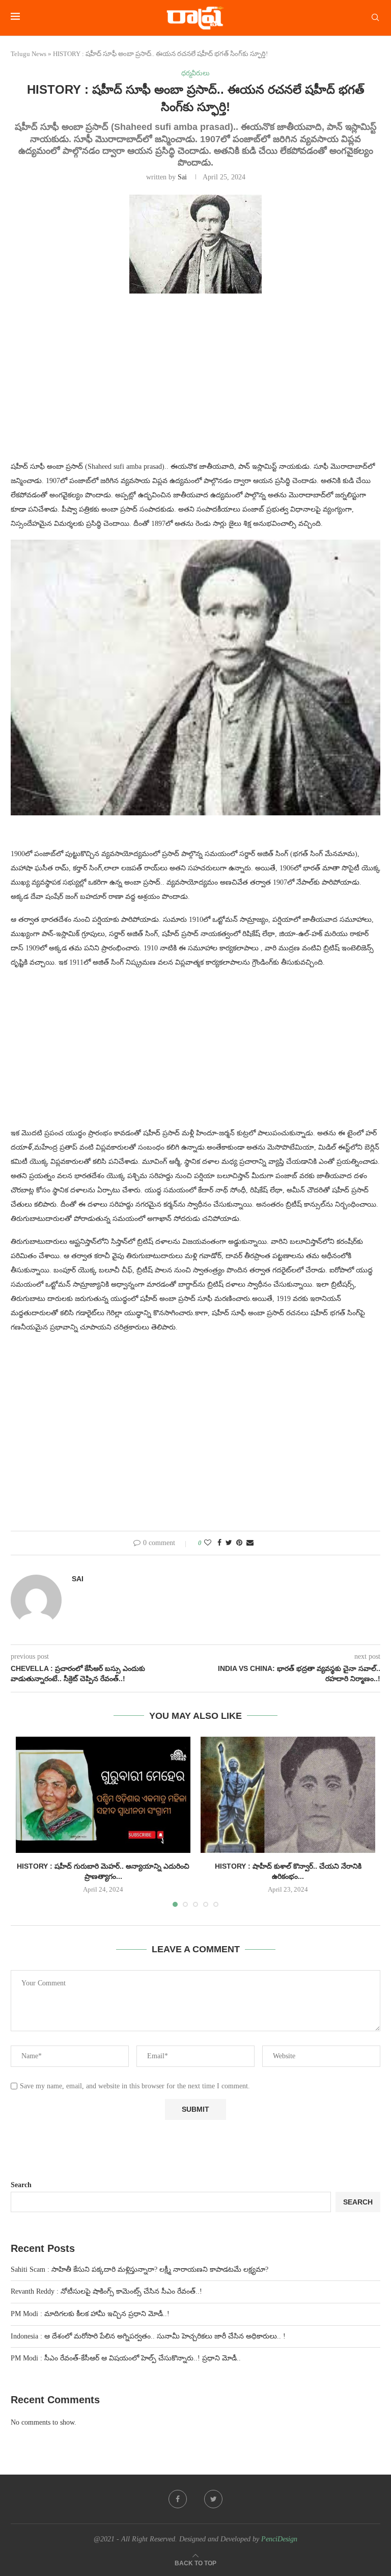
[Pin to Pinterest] (239, 1543)
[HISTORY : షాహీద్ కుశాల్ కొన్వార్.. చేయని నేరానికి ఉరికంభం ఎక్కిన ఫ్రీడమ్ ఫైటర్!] (288, 1795)
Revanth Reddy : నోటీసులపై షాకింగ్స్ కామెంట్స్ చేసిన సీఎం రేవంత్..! (106, 2291)
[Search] (375, 18)
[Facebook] (178, 2499)
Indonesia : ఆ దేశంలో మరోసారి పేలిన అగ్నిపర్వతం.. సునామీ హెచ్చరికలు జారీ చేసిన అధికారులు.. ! (148, 2336)
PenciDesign (279, 2539)
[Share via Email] (250, 1543)
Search (21, 2185)
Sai (182, 177)
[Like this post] (208, 1543)
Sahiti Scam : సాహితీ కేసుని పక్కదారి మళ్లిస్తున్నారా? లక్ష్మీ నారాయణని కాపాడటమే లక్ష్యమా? (139, 2269)
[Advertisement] (195, 383)
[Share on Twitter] (229, 1543)
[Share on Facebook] (219, 1543)
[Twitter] (213, 2499)
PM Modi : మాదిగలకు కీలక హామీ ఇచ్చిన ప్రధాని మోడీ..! (90, 2314)
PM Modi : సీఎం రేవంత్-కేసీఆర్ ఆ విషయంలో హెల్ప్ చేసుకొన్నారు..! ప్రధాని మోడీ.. (126, 2358)
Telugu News (29, 54)
